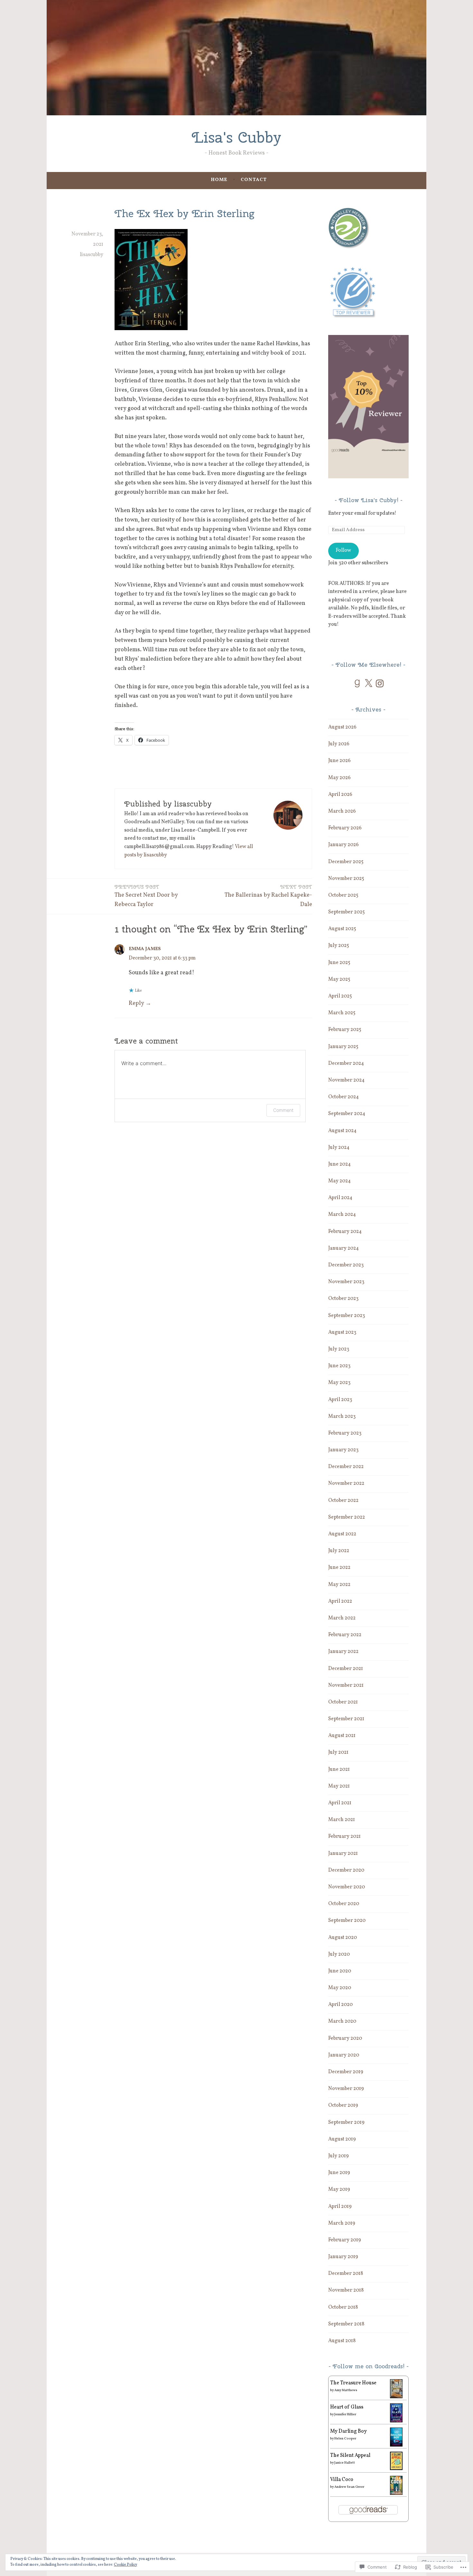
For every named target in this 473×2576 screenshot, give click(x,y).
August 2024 (342, 1131)
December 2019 (346, 2072)
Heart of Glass (347, 2407)
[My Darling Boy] (396, 2445)
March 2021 (342, 1820)
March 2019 (342, 2223)
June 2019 (339, 2173)
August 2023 (342, 1332)
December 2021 (346, 1669)
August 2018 (342, 2341)
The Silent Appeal (350, 2456)
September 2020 (347, 1921)
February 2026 (345, 828)
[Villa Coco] (396, 2494)
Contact (254, 180)
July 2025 (339, 946)
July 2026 (339, 744)
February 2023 (345, 1433)
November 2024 (346, 1080)
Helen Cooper (345, 2438)
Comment (283, 1110)
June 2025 (339, 963)
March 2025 (342, 1013)
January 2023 (343, 1450)
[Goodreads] (357, 683)
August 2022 (342, 1534)
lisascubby (92, 255)
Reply (136, 1003)
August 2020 (343, 1938)
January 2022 (343, 1652)
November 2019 (346, 2089)
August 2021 (342, 1736)
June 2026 (339, 761)
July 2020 (339, 1954)
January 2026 (343, 845)
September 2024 (347, 1114)
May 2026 (339, 778)
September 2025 (347, 912)
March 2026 (342, 811)
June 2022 (339, 1568)
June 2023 (339, 1366)
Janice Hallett (345, 2463)
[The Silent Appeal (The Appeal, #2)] (396, 2469)
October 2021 (343, 1702)
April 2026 (340, 795)
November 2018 (346, 2290)
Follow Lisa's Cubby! (369, 500)
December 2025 (346, 862)
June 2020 (340, 1971)
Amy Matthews (346, 2390)
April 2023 (340, 1400)
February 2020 (345, 2038)
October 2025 (343, 895)
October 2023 (343, 1299)
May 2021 (339, 1786)
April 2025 (340, 996)
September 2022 (347, 1517)
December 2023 (346, 1265)
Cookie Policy (125, 2565)
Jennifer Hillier (345, 2414)
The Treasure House (353, 2383)
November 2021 (346, 1685)
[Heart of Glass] (396, 2421)
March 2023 (342, 1417)
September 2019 (346, 2123)
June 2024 (339, 1164)
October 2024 (343, 1097)
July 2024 (339, 1148)
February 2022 (345, 1635)
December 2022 (346, 1467)
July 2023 (339, 1349)
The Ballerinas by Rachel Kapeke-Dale (268, 896)
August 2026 (342, 727)
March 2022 (342, 1618)
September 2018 (346, 2324)
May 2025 (339, 979)
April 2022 (340, 1601)
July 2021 (338, 1752)
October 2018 (343, 2307)
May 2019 (339, 2190)
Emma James (145, 949)
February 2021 (344, 1837)
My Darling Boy (348, 2431)
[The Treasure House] (396, 2397)
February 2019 (345, 2240)
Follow (343, 550)
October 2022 (343, 1501)
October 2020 (344, 1904)
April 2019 (340, 2207)
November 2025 (346, 879)
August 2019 (342, 2139)
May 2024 (339, 1181)
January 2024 (343, 1248)
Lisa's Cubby (236, 137)
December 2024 (346, 1064)
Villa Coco (342, 2480)
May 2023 (339, 1383)
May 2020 (340, 1988)
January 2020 (344, 2055)
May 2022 (339, 1585)
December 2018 (346, 2274)
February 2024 (345, 1232)
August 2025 (342, 929)
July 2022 (339, 1551)
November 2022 (346, 1484)
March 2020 (342, 2021)
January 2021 (343, 1854)
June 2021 (339, 1770)
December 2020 (346, 1870)
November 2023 (346, 1282)
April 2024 (340, 1198)
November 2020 (347, 1887)
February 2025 (345, 1030)
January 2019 (343, 2257)
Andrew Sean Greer (349, 2487)
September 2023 (347, 1316)
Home (219, 180)
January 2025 (343, 1047)
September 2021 (346, 1719)
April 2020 (340, 2005)
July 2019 (339, 2156)
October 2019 (343, 2105)
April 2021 (340, 1803)
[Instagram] (380, 683)
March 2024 (342, 1215)
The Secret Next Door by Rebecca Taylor (146, 896)
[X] (368, 683)
